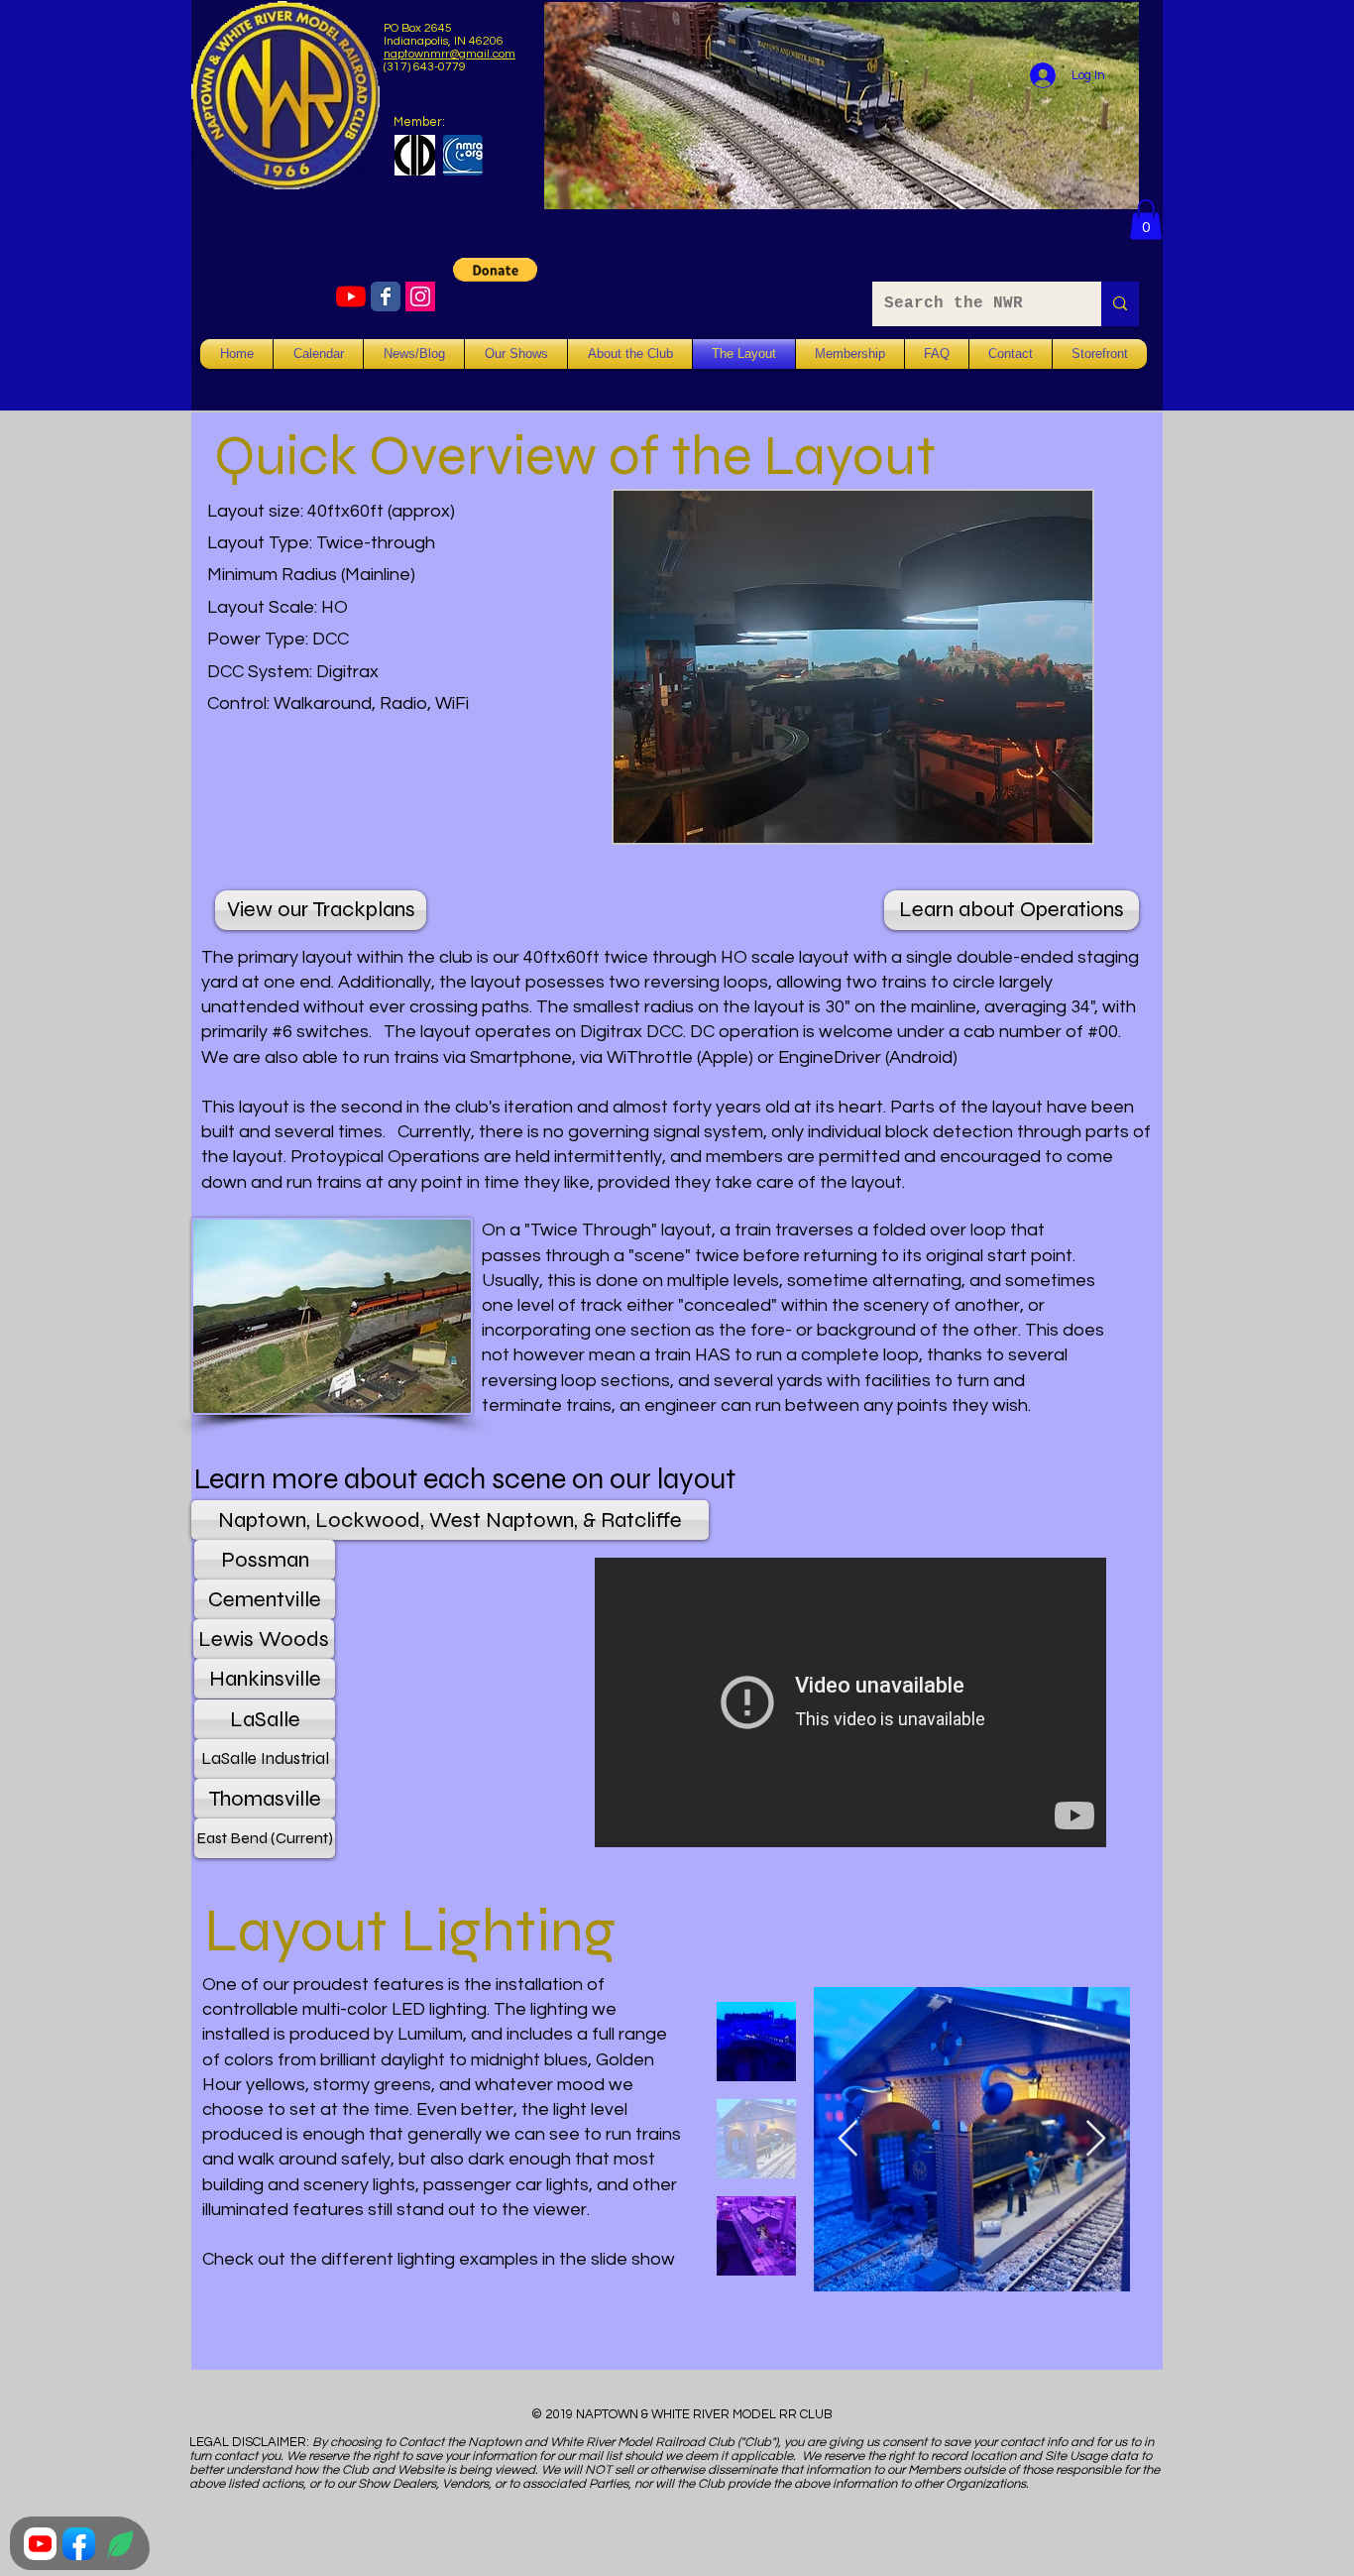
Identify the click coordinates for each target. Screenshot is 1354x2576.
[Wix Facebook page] (386, 296)
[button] (1146, 220)
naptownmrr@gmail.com (450, 54)
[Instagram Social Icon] (420, 296)
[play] (1044, 825)
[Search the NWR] (1120, 304)
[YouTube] (351, 296)
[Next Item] (1096, 2139)
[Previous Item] (848, 2139)
